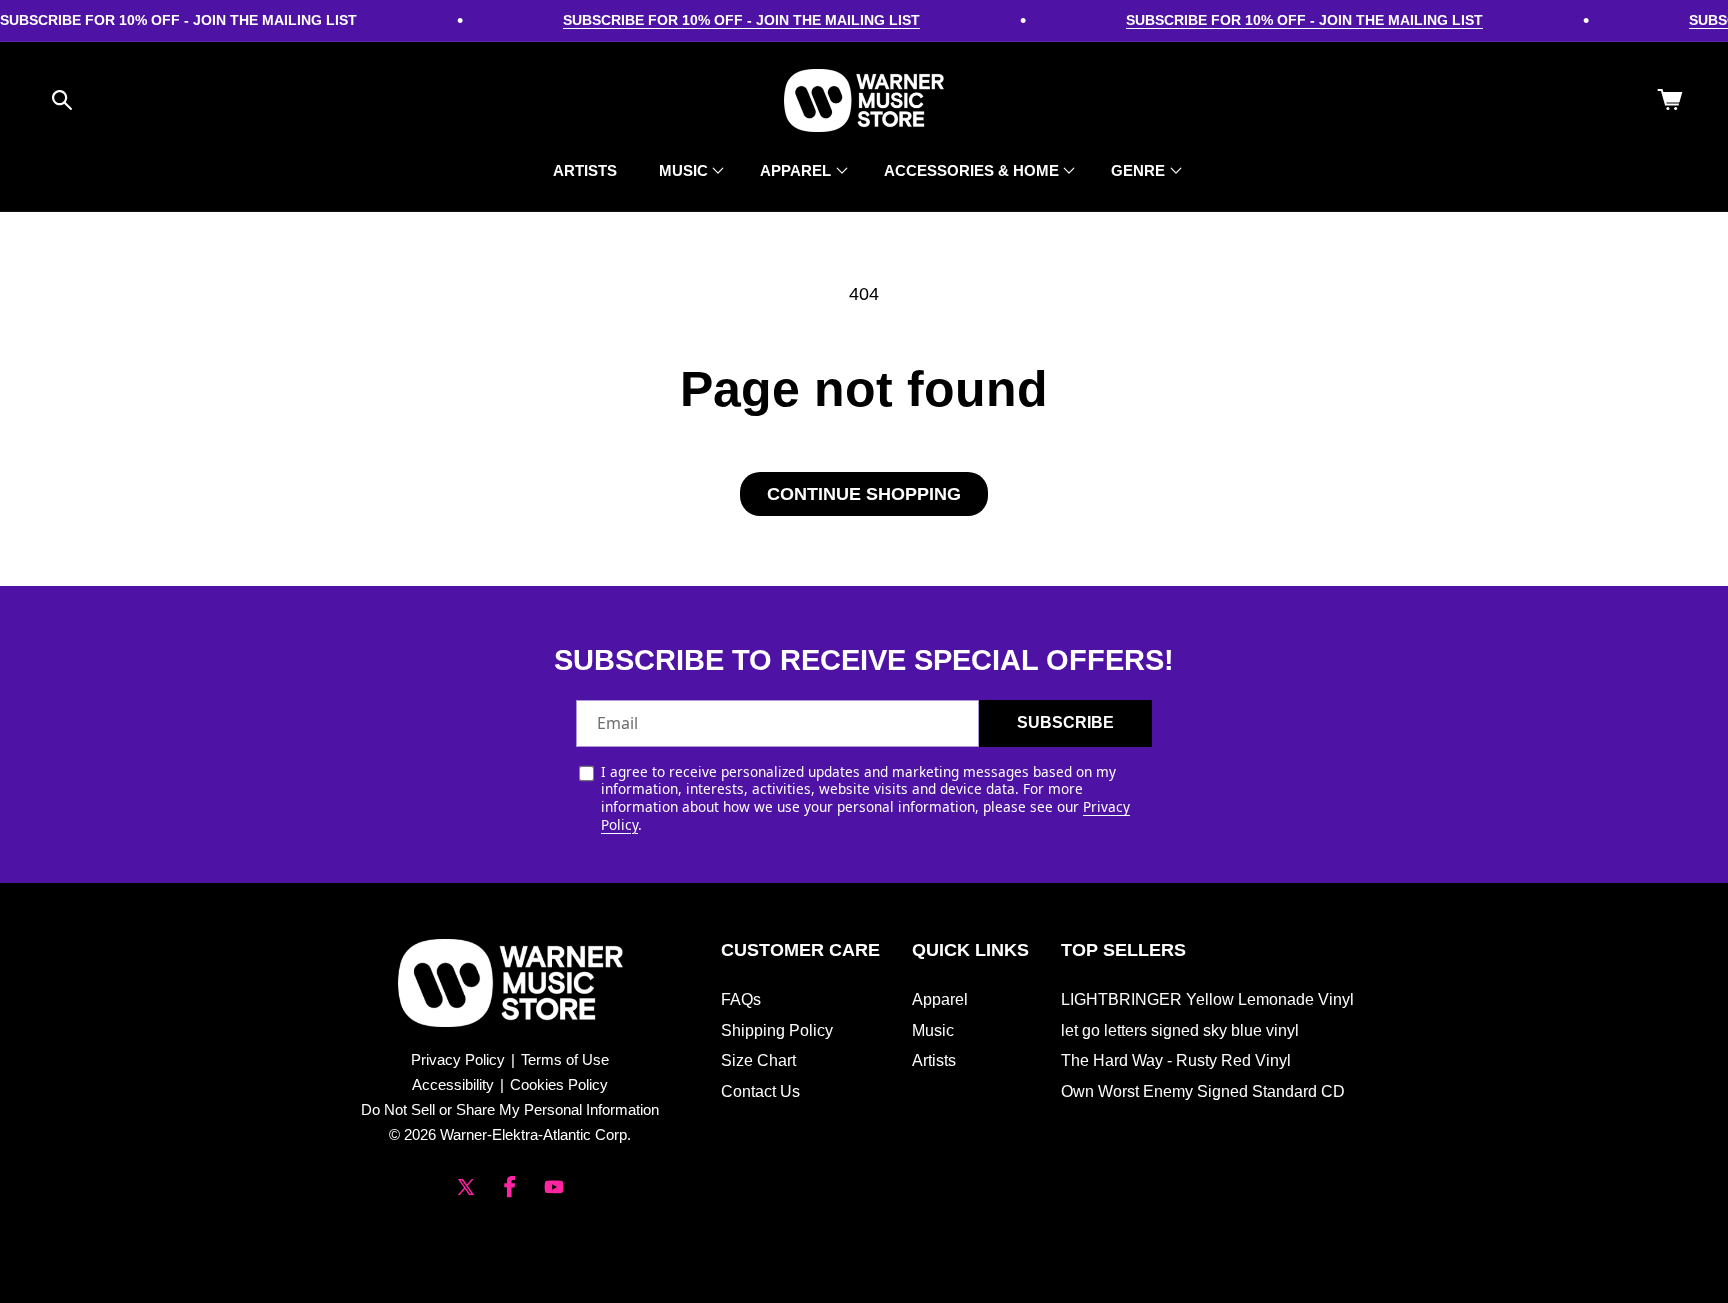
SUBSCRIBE (1065, 722)
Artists (934, 1060)
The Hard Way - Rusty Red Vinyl (1176, 1060)
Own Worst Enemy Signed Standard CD (1203, 1091)
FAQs (741, 999)
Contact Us (760, 1091)
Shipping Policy (777, 1030)
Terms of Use (565, 1059)
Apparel (940, 999)
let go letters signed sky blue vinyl (1180, 1030)
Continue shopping (864, 494)
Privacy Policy (458, 1059)
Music (933, 1030)
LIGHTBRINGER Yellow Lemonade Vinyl (1207, 999)
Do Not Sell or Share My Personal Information (510, 1109)
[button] (62, 100)
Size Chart (758, 1060)
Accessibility (453, 1084)
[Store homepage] (510, 983)
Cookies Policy (559, 1084)
